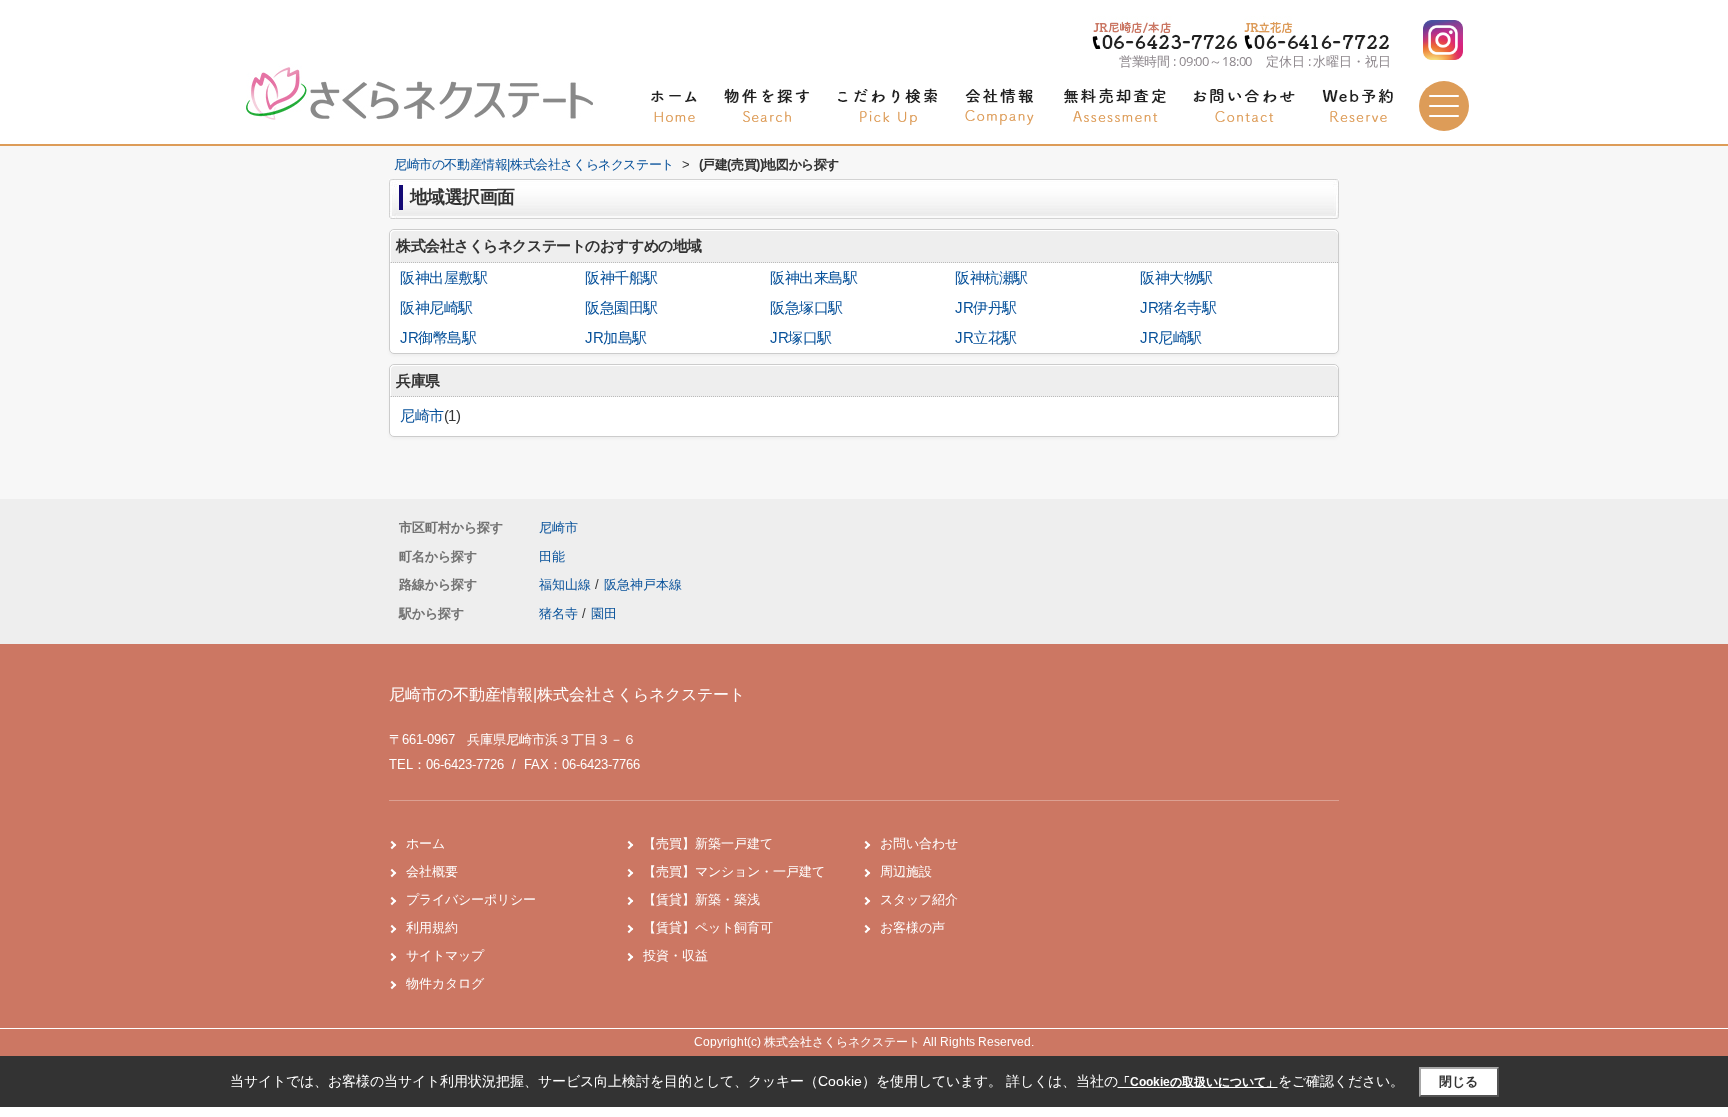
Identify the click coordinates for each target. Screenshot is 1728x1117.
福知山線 (567, 584)
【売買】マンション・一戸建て (734, 871)
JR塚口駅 (801, 338)
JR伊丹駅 (986, 308)
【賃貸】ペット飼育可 (708, 927)
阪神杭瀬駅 (991, 278)
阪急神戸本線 (643, 584)
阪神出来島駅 (813, 278)
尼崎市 (422, 416)
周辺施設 (906, 871)
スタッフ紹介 (919, 899)
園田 (604, 613)
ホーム (425, 843)
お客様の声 (912, 927)
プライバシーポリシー (471, 899)
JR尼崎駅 (1171, 338)
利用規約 (432, 927)
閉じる (1458, 1081)
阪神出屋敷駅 (443, 278)
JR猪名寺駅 (1178, 308)
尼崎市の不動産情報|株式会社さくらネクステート (567, 694)
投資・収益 (675, 955)
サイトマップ (445, 955)
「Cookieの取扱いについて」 (1198, 1082)
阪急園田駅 (621, 308)
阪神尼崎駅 (436, 308)
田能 (552, 556)
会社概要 (432, 871)
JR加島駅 (616, 338)
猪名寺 (558, 613)
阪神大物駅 (1176, 278)
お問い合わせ (919, 843)
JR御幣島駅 (438, 338)
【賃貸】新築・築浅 (701, 899)
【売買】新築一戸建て (708, 843)
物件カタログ (445, 983)
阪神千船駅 (621, 278)
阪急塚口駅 (806, 308)
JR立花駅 (986, 338)
